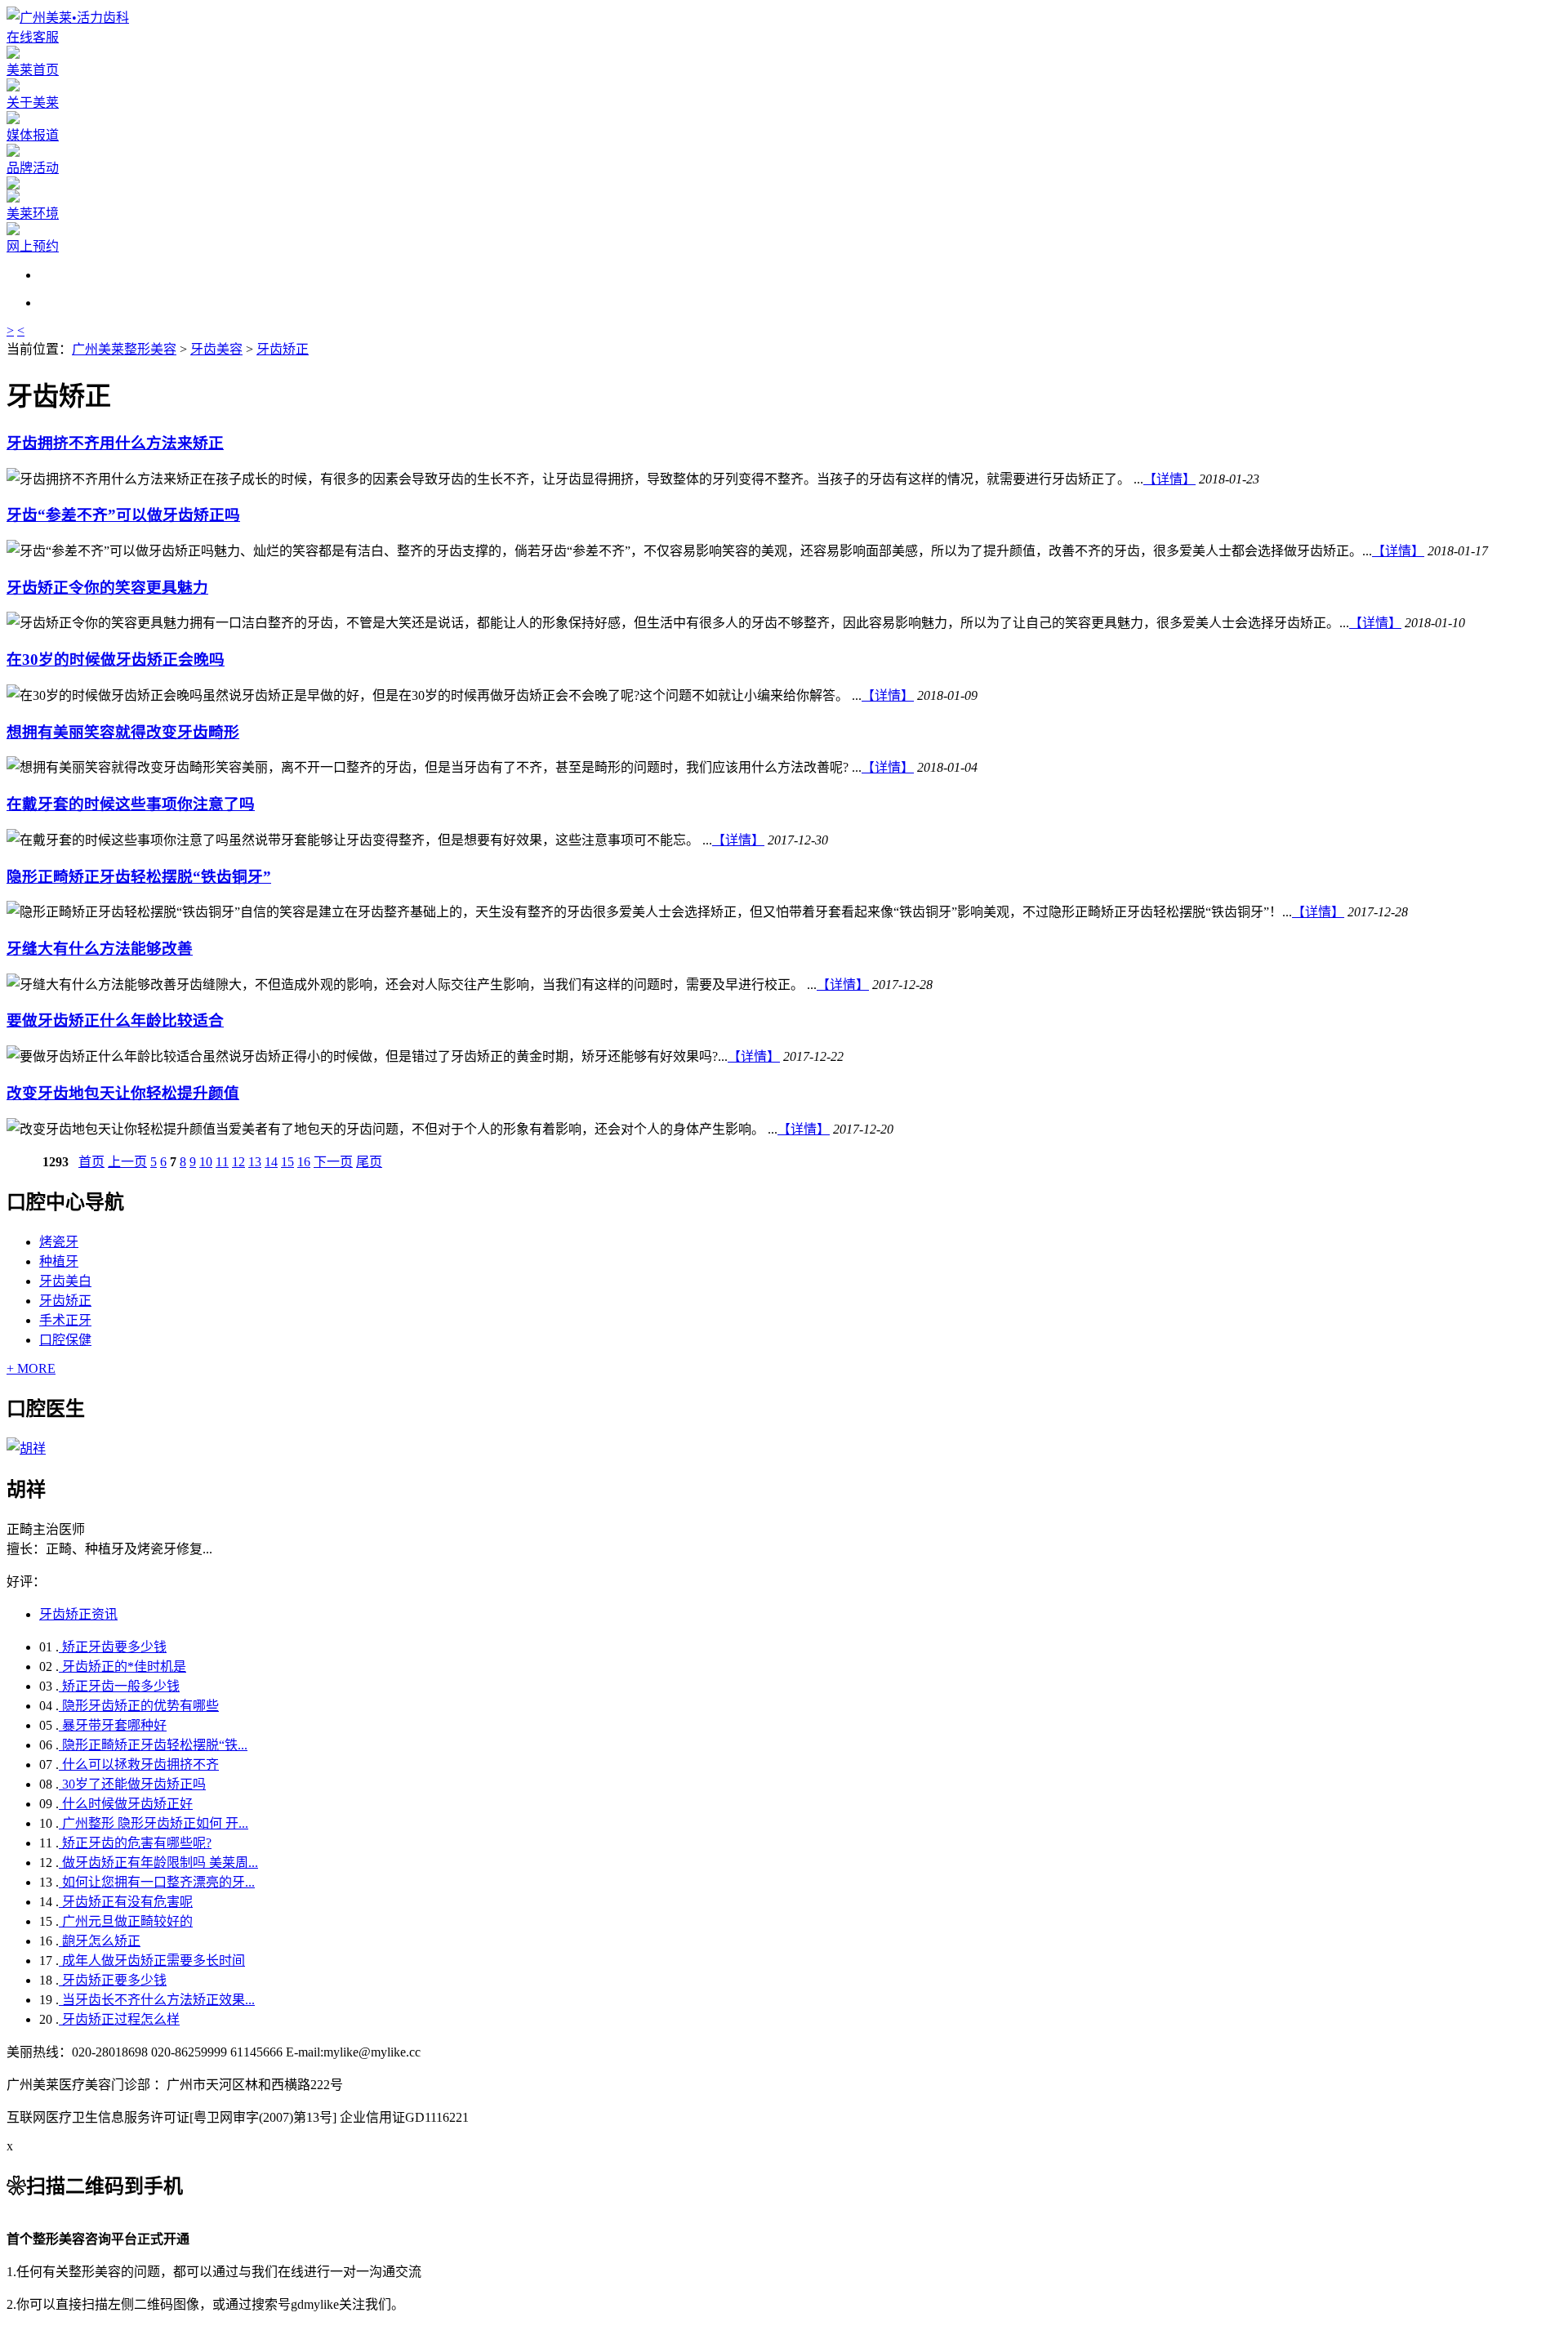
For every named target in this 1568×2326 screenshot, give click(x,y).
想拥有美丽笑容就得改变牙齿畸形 (123, 732)
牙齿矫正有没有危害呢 (126, 1902)
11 (222, 1162)
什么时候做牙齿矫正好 (126, 1804)
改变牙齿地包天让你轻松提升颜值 (123, 1093)
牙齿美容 (216, 349)
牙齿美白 (65, 1281)
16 (304, 1162)
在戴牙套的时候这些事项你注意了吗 (131, 804)
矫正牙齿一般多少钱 (119, 1686)
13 (255, 1162)
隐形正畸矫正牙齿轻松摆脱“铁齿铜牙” (139, 877)
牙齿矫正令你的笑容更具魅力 (107, 588)
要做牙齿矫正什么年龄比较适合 (115, 1020)
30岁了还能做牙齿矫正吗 (132, 1784)
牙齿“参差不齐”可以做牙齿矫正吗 (123, 515)
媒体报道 (33, 135)
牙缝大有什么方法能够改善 (100, 949)
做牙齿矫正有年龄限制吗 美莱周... (158, 1863)
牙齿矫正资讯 (78, 1614)
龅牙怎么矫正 (100, 1941)
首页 (91, 1162)
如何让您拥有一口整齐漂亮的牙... (157, 1882)
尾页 (369, 1162)
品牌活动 (33, 168)
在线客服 (33, 37)
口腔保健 (65, 1340)
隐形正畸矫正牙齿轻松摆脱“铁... (153, 1745)
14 (271, 1162)
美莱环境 (33, 214)
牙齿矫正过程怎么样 (119, 2019)
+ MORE (31, 1368)
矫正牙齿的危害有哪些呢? (135, 1843)
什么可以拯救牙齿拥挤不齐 (139, 1765)
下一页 (333, 1162)
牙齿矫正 (283, 349)
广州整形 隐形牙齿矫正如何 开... (154, 1823)
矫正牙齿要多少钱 (113, 1647)
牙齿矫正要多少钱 (113, 1980)
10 (206, 1162)
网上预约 (33, 246)
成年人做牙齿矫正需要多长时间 (152, 1961)
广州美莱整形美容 (124, 349)
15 (287, 1162)
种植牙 (59, 1261)
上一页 (127, 1162)
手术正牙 (65, 1320)
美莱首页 (33, 70)
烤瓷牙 (59, 1242)
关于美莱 (33, 102)
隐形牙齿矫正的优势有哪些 (139, 1706)
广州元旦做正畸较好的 (126, 1921)
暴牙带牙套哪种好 (113, 1725)
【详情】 (1169, 479)
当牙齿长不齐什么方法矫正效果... (157, 2000)
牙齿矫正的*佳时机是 (122, 1667)
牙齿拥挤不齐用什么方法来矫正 (115, 443)
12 (238, 1162)
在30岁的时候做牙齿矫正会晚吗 (116, 659)
